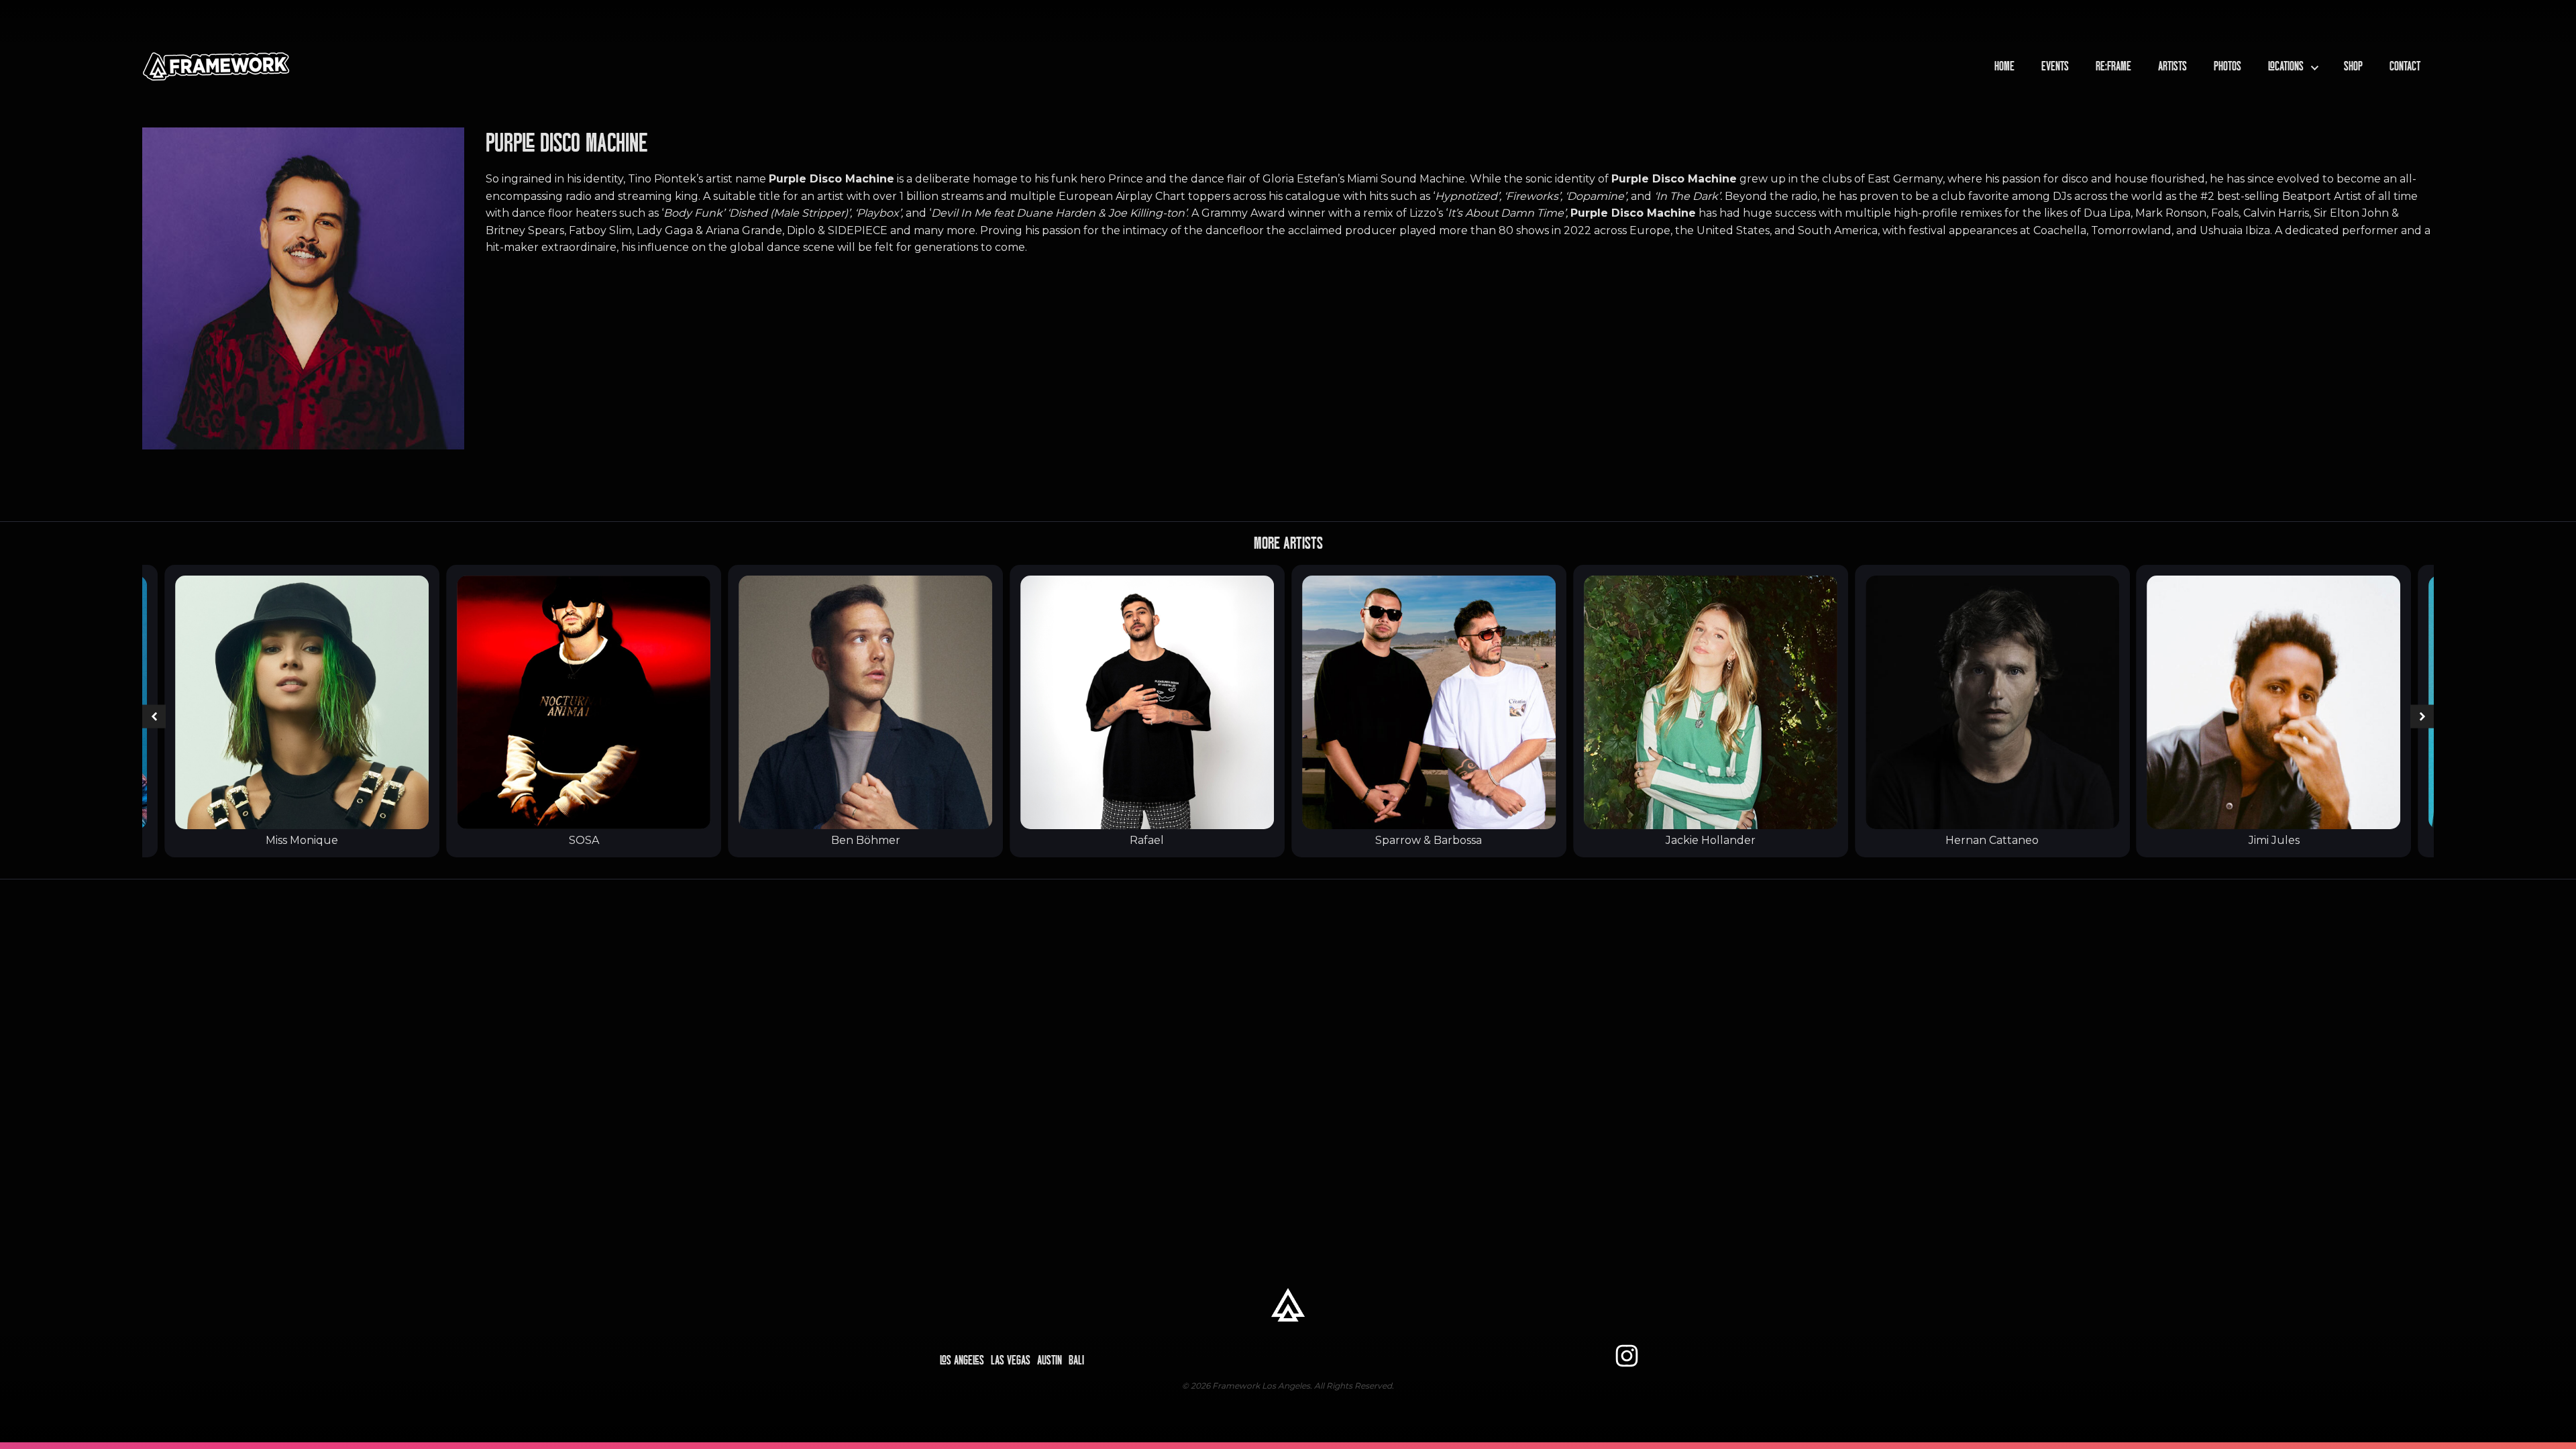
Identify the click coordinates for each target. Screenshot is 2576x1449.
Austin (1050, 1360)
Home (2004, 66)
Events (2055, 66)
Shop (2353, 66)
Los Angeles (962, 1360)
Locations (2286, 66)
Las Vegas (1011, 1360)
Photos (2228, 66)
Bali (1076, 1360)
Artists (2172, 66)
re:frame (2113, 66)
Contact (2405, 66)
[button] (154, 717)
